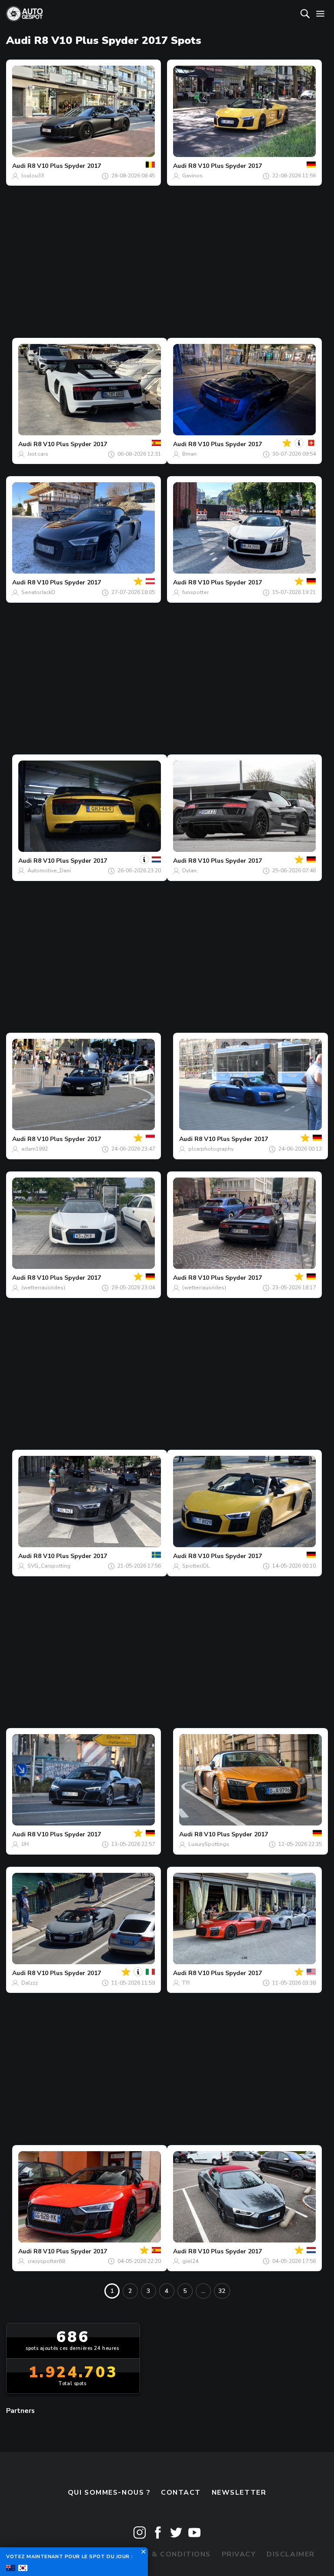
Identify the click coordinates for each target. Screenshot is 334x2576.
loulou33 (33, 176)
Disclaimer (291, 2554)
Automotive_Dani (49, 871)
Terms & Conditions (167, 2554)
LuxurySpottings (209, 1844)
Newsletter (239, 2493)
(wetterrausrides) (43, 1288)
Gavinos (192, 176)
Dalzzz (30, 1983)
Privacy (239, 2554)
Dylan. (190, 871)
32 (222, 2291)
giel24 (190, 2261)
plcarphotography (211, 1149)
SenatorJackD (38, 592)
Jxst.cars (38, 454)
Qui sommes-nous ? (109, 2493)
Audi (19, 166)
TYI (186, 1983)
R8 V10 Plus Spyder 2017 (64, 166)
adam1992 (35, 1149)
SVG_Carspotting (49, 1566)
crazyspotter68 (46, 2261)
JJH (25, 1844)
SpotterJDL (196, 1566)
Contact (181, 2493)
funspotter (195, 592)
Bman (189, 454)
